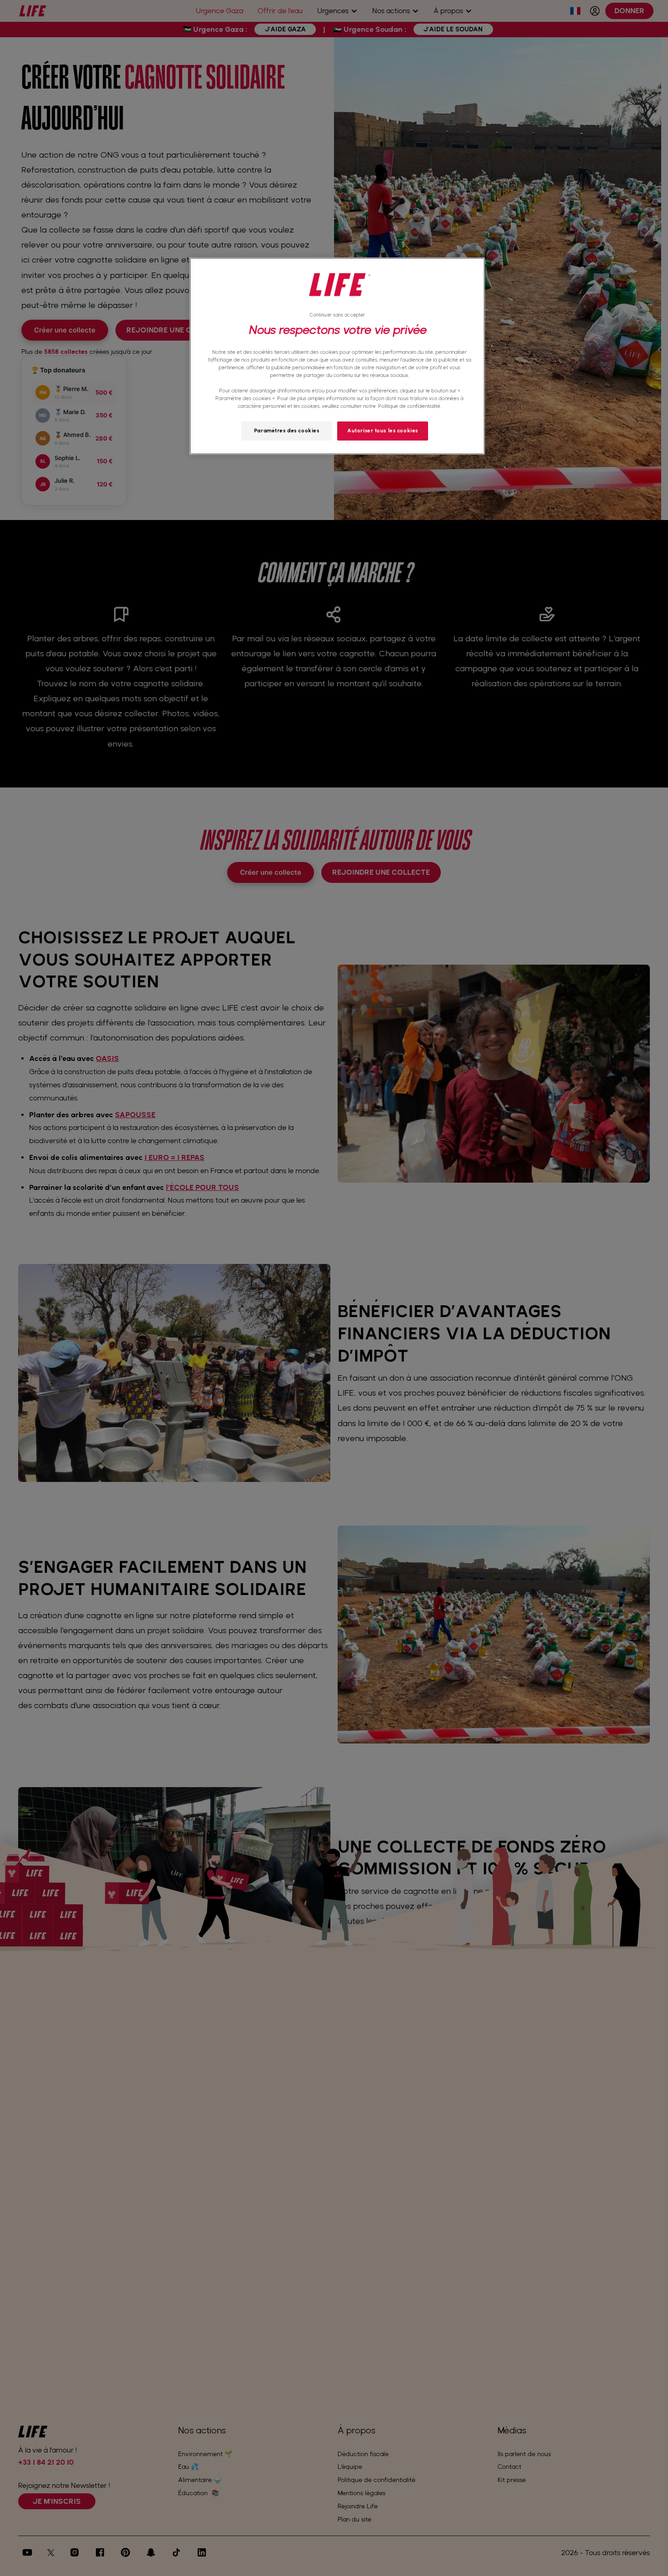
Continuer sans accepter (337, 315)
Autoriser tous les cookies (383, 431)
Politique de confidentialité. (410, 406)
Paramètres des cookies (287, 431)
